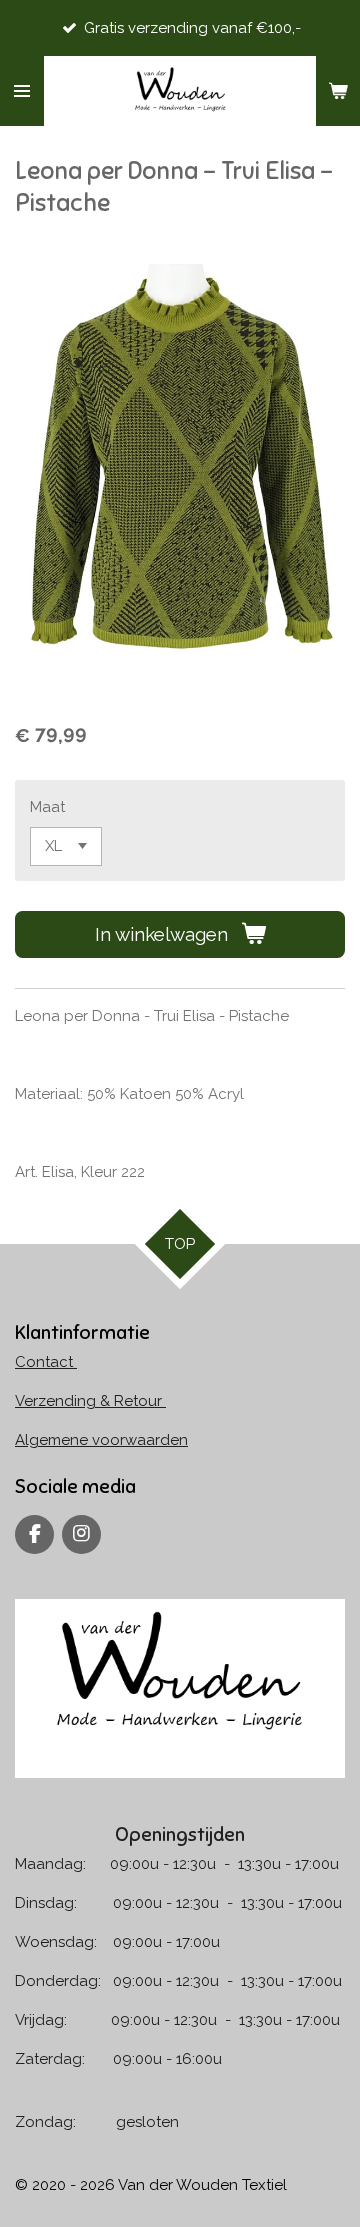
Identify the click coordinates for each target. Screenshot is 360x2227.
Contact (46, 1362)
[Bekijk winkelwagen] (338, 91)
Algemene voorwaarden (101, 1440)
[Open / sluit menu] (22, 91)
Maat (47, 807)
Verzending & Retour (90, 1401)
